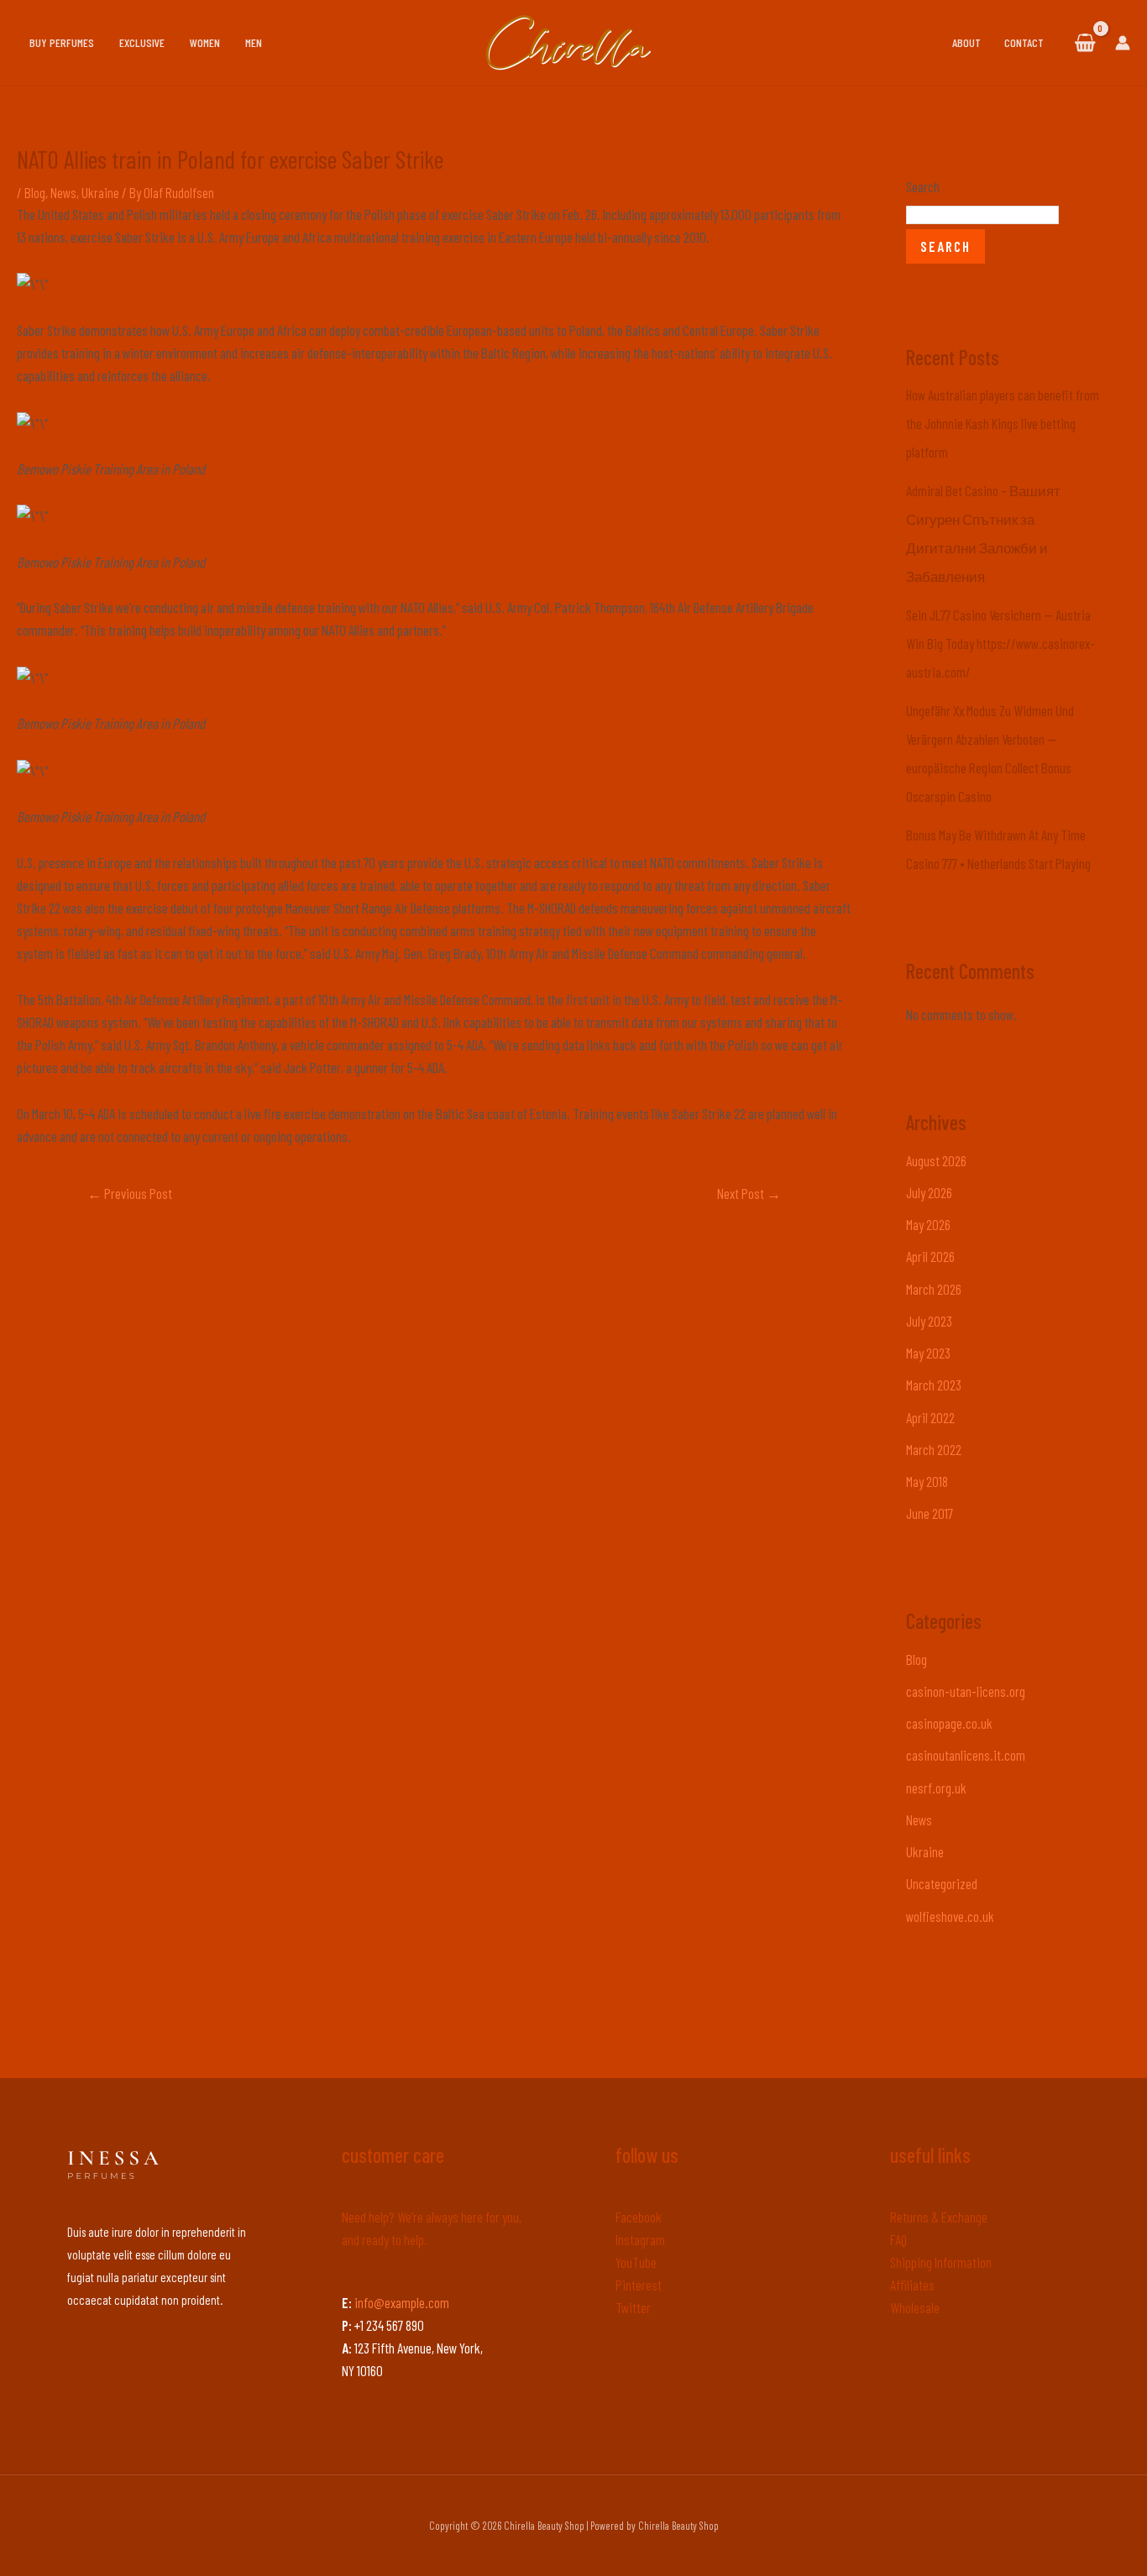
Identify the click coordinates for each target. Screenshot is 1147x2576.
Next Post (749, 1193)
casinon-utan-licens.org (966, 1691)
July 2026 (929, 1192)
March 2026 (934, 1289)
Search (923, 186)
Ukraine (100, 192)
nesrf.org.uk (936, 1788)
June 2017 (930, 1513)
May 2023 (928, 1353)
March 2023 (934, 1385)
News (63, 192)
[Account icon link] (1123, 43)
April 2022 (930, 1417)
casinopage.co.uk (949, 1723)
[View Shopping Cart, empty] (1085, 43)
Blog (35, 192)
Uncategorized (942, 1883)
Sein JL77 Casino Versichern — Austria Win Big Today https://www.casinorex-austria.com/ (1000, 643)
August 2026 (936, 1160)
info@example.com (402, 2302)
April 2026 (930, 1256)
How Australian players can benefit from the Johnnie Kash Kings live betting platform (1003, 423)
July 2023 (929, 1321)
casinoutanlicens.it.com (966, 1755)
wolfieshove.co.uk (950, 1916)
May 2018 (927, 1481)
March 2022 (934, 1449)
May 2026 (928, 1224)
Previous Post (130, 1193)
